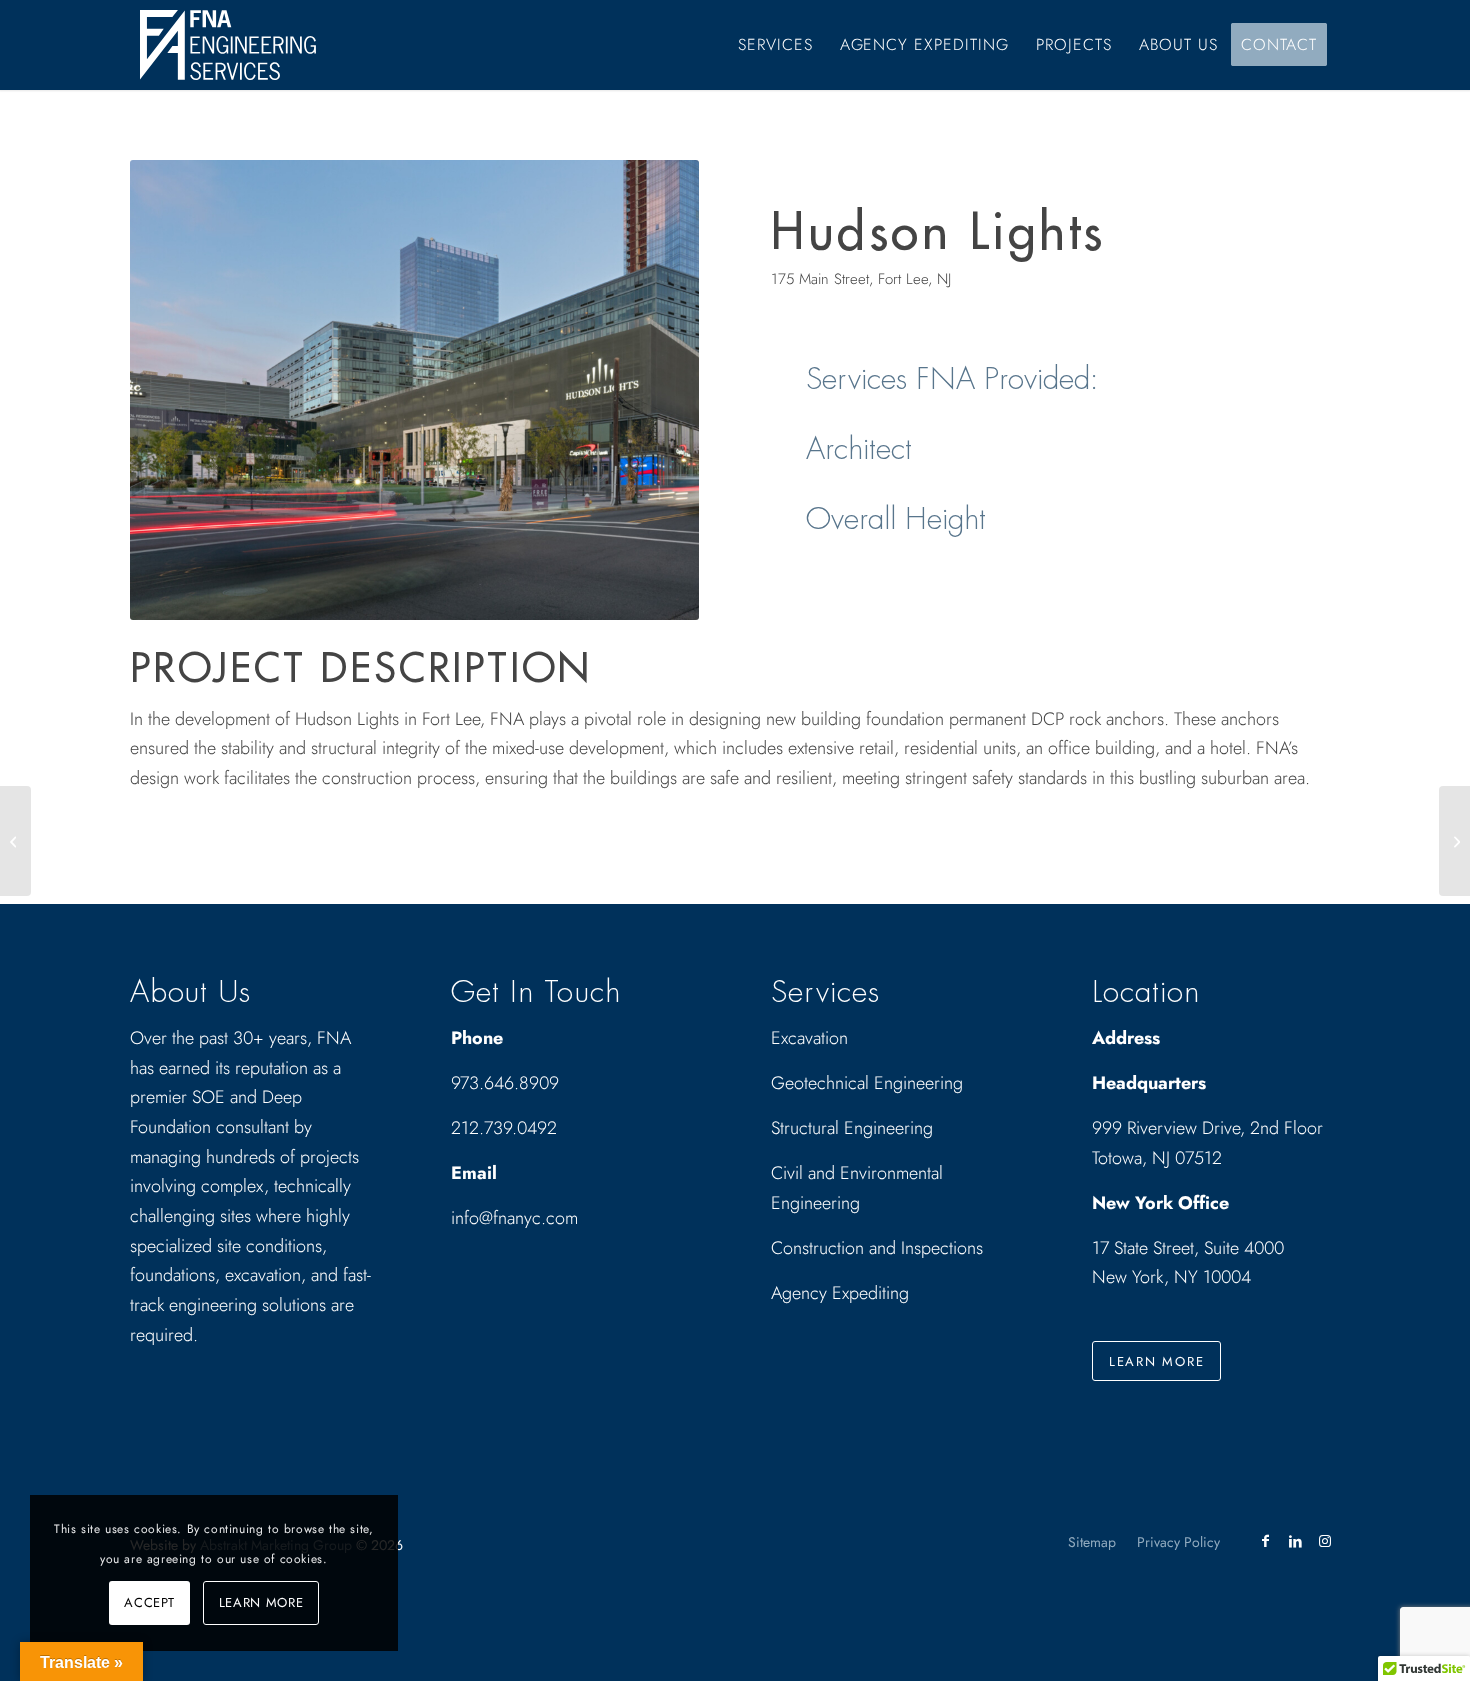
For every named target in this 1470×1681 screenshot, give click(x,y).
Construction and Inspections (877, 1248)
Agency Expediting (842, 1293)
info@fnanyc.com (514, 1218)
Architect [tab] (859, 449)
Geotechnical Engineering (867, 1083)
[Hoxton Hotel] (1454, 841)
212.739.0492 (504, 1128)
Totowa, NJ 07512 (1157, 1158)
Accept (149, 1602)
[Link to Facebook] (1265, 1541)
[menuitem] (775, 45)
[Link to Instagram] (1325, 1541)
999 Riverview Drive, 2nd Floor (1207, 1128)
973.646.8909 (505, 1083)
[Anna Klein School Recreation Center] (15, 841)
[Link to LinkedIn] (1295, 1541)
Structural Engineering (852, 1128)
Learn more (261, 1602)
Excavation (809, 1038)
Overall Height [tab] (896, 519)
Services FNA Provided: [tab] (952, 379)
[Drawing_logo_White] (228, 45)
